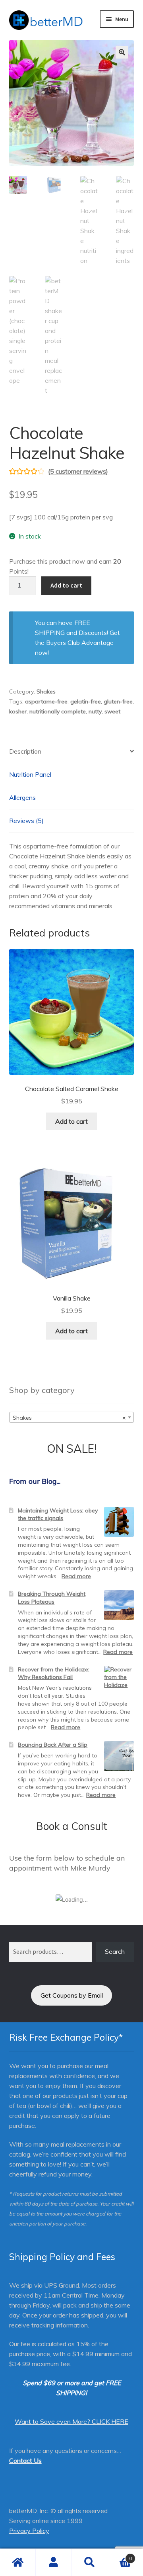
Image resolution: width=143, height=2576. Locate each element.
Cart (120, 2555)
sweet (112, 711)
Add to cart (66, 585)
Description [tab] (25, 751)
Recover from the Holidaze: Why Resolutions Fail (54, 1673)
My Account (54, 2562)
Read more (76, 1576)
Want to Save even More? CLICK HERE (71, 2421)
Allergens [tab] (22, 797)
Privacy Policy (29, 2531)
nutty (95, 711)
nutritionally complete (58, 711)
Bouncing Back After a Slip (53, 1745)
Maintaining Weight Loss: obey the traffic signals (58, 1514)
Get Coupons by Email (72, 1995)
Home (18, 2562)
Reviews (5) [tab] (26, 821)
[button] (122, 52)
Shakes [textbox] (69, 1418)
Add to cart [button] (71, 1121)
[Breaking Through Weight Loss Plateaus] (119, 1605)
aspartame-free (46, 701)
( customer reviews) (78, 471)
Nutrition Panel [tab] (30, 774)
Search (115, 1951)
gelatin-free (86, 701)
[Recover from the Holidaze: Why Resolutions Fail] (119, 1681)
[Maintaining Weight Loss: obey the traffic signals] (119, 1522)
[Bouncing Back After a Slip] (119, 1756)
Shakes (46, 692)
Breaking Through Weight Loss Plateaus (52, 1598)
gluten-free (118, 701)
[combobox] (72, 1417)
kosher (18, 711)
